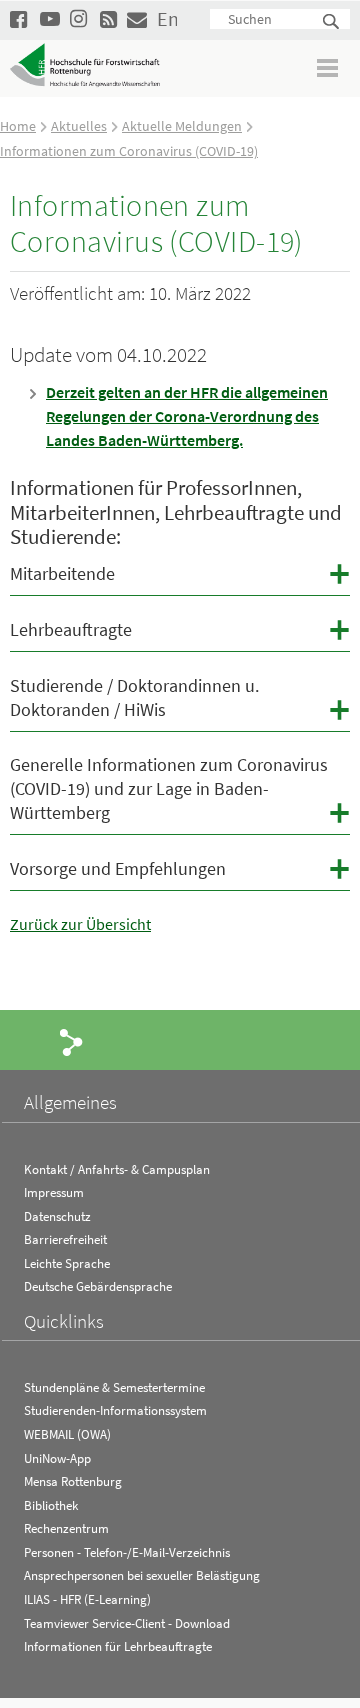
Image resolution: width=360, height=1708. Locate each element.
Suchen (332, 22)
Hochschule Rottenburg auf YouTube (50, 18)
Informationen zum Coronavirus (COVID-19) (129, 151)
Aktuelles (79, 126)
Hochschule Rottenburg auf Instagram (80, 18)
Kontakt (137, 18)
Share (72, 1041)
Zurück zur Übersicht (80, 924)
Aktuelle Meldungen (182, 126)
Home (18, 126)
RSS (110, 18)
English (167, 18)
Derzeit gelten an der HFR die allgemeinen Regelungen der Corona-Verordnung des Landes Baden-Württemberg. (187, 416)
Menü (328, 67)
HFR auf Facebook (20, 18)
